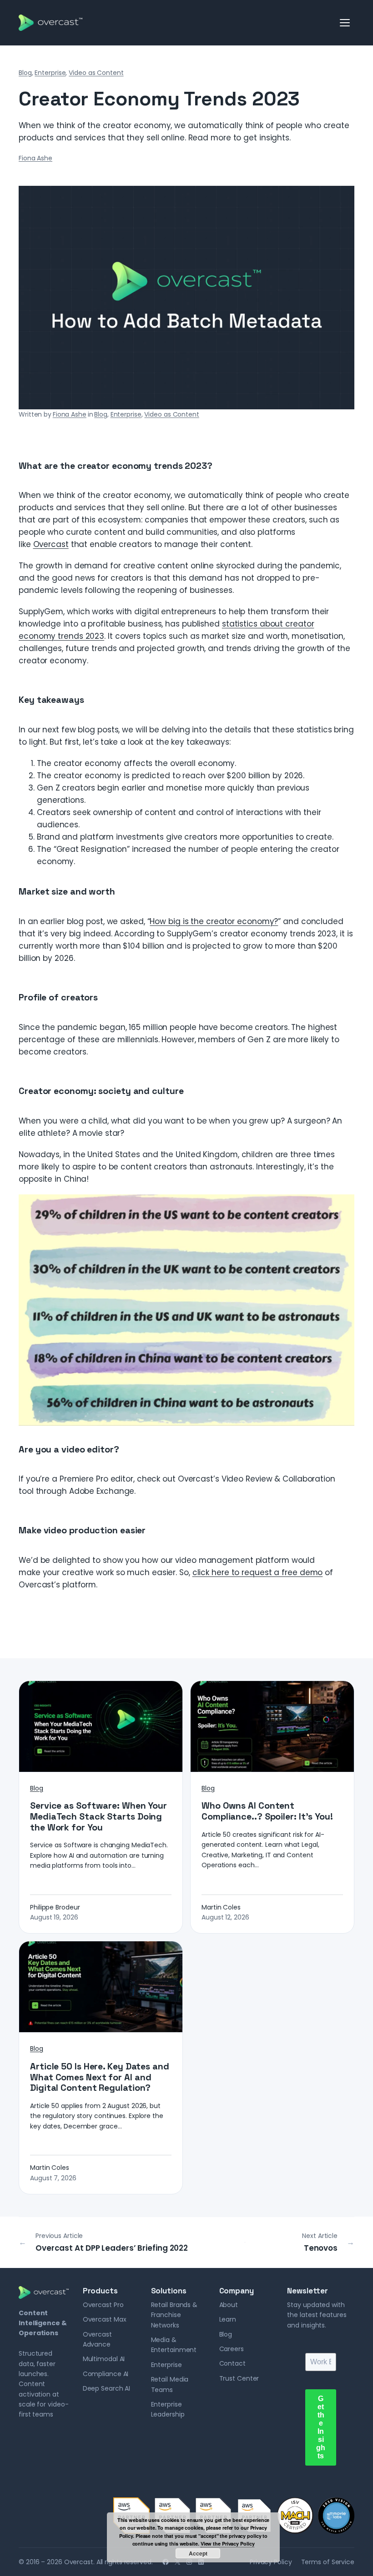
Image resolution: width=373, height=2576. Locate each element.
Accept (198, 2553)
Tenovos (321, 2248)
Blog (25, 73)
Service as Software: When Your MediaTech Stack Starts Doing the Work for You (98, 1817)
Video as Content (96, 73)
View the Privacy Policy (228, 2544)
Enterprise (50, 73)
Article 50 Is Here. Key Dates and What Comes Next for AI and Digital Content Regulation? (100, 2077)
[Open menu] (345, 23)
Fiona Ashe (35, 158)
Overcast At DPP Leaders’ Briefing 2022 (112, 2248)
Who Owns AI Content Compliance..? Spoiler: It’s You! (267, 1811)
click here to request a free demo (258, 1572)
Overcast (51, 544)
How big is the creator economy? (214, 921)
